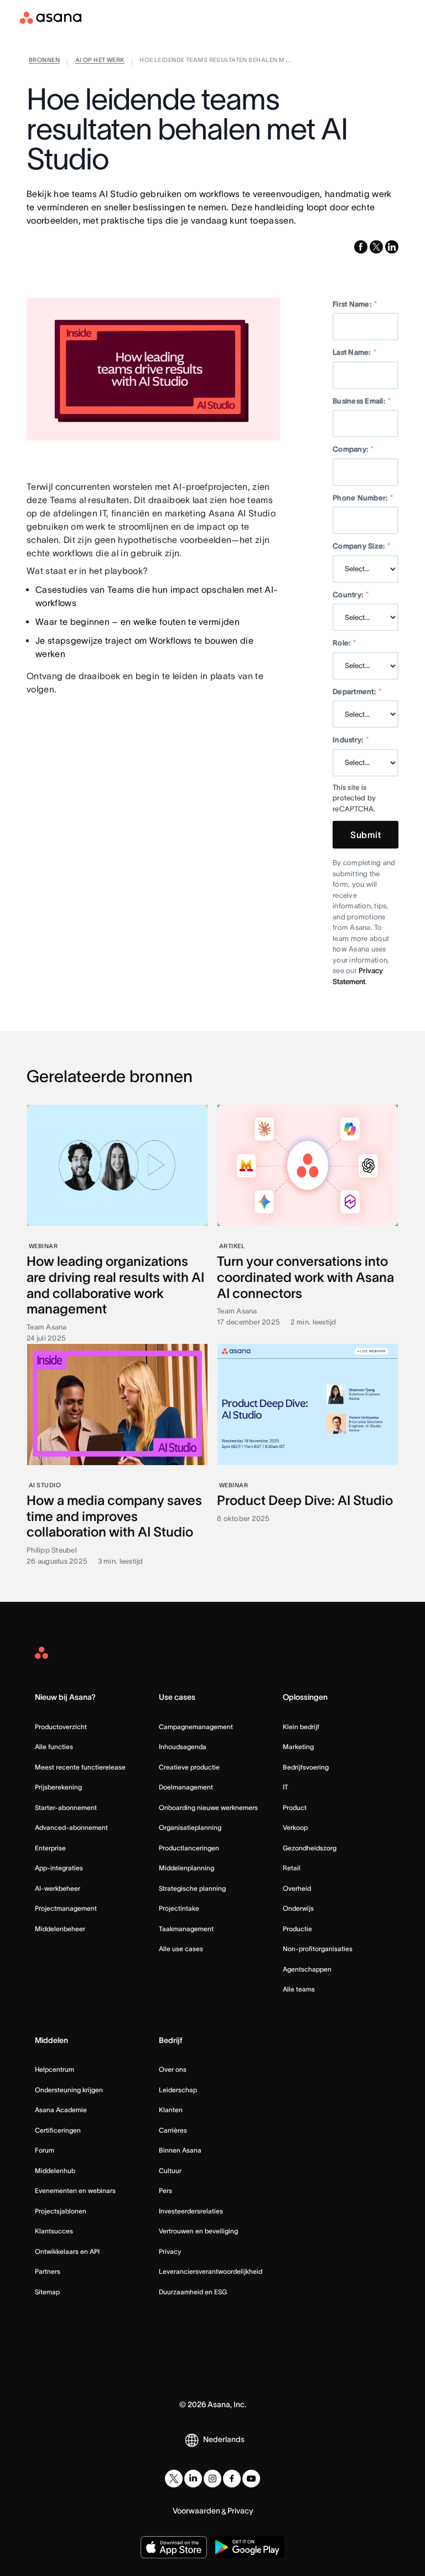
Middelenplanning (186, 1868)
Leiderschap (178, 2090)
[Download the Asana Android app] (247, 2547)
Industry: (351, 740)
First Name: (355, 304)
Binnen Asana (180, 2150)
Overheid (297, 1888)
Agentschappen (307, 1969)
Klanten (171, 2110)
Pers (165, 2190)
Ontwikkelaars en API (67, 2251)
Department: (357, 692)
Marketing (298, 1747)
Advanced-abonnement (71, 1827)
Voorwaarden (196, 2511)
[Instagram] (212, 2479)
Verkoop (295, 1827)
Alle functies (54, 1747)
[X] (174, 2479)
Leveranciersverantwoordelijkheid (211, 2271)
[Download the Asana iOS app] (174, 2547)
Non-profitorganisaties (318, 1949)
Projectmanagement (66, 1908)
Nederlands (224, 2439)
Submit (366, 835)
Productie (297, 1929)
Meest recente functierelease (80, 1767)
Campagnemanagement (196, 1727)
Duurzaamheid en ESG (193, 2292)
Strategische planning (192, 1888)
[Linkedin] (193, 2479)
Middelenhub (55, 2171)
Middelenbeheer (60, 1929)
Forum (45, 2150)
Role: (344, 643)
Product (295, 1807)
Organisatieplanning (190, 1827)
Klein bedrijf (301, 1727)
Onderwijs (298, 1908)
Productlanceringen (189, 1848)
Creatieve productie (189, 1767)
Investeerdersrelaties (191, 2211)
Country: (351, 595)
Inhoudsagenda (183, 1747)
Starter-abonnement (66, 1807)
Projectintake (179, 1908)
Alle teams (299, 1989)
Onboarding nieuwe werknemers (208, 1807)
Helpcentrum (55, 2069)
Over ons (173, 2069)
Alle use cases (181, 1949)
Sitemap (47, 2292)
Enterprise (50, 1848)
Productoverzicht (61, 1727)
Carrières (173, 2130)
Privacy (170, 2251)
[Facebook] (232, 2479)
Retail (292, 1868)
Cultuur (170, 2171)
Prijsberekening (58, 1787)
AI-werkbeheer (58, 1888)
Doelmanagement (186, 1787)
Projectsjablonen (61, 2211)
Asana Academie (61, 2110)
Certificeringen (58, 2130)
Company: (353, 449)
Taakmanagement (186, 1929)
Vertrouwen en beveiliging (198, 2231)
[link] (44, 62)
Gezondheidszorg (310, 1848)
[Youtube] (251, 2479)
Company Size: (362, 546)
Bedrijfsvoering (306, 1767)
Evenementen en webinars (75, 2190)
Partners (48, 2271)
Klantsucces (54, 2231)
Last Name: (354, 352)
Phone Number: (363, 498)
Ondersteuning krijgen (69, 2090)
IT (286, 1787)
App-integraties (59, 1868)
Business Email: (362, 401)
